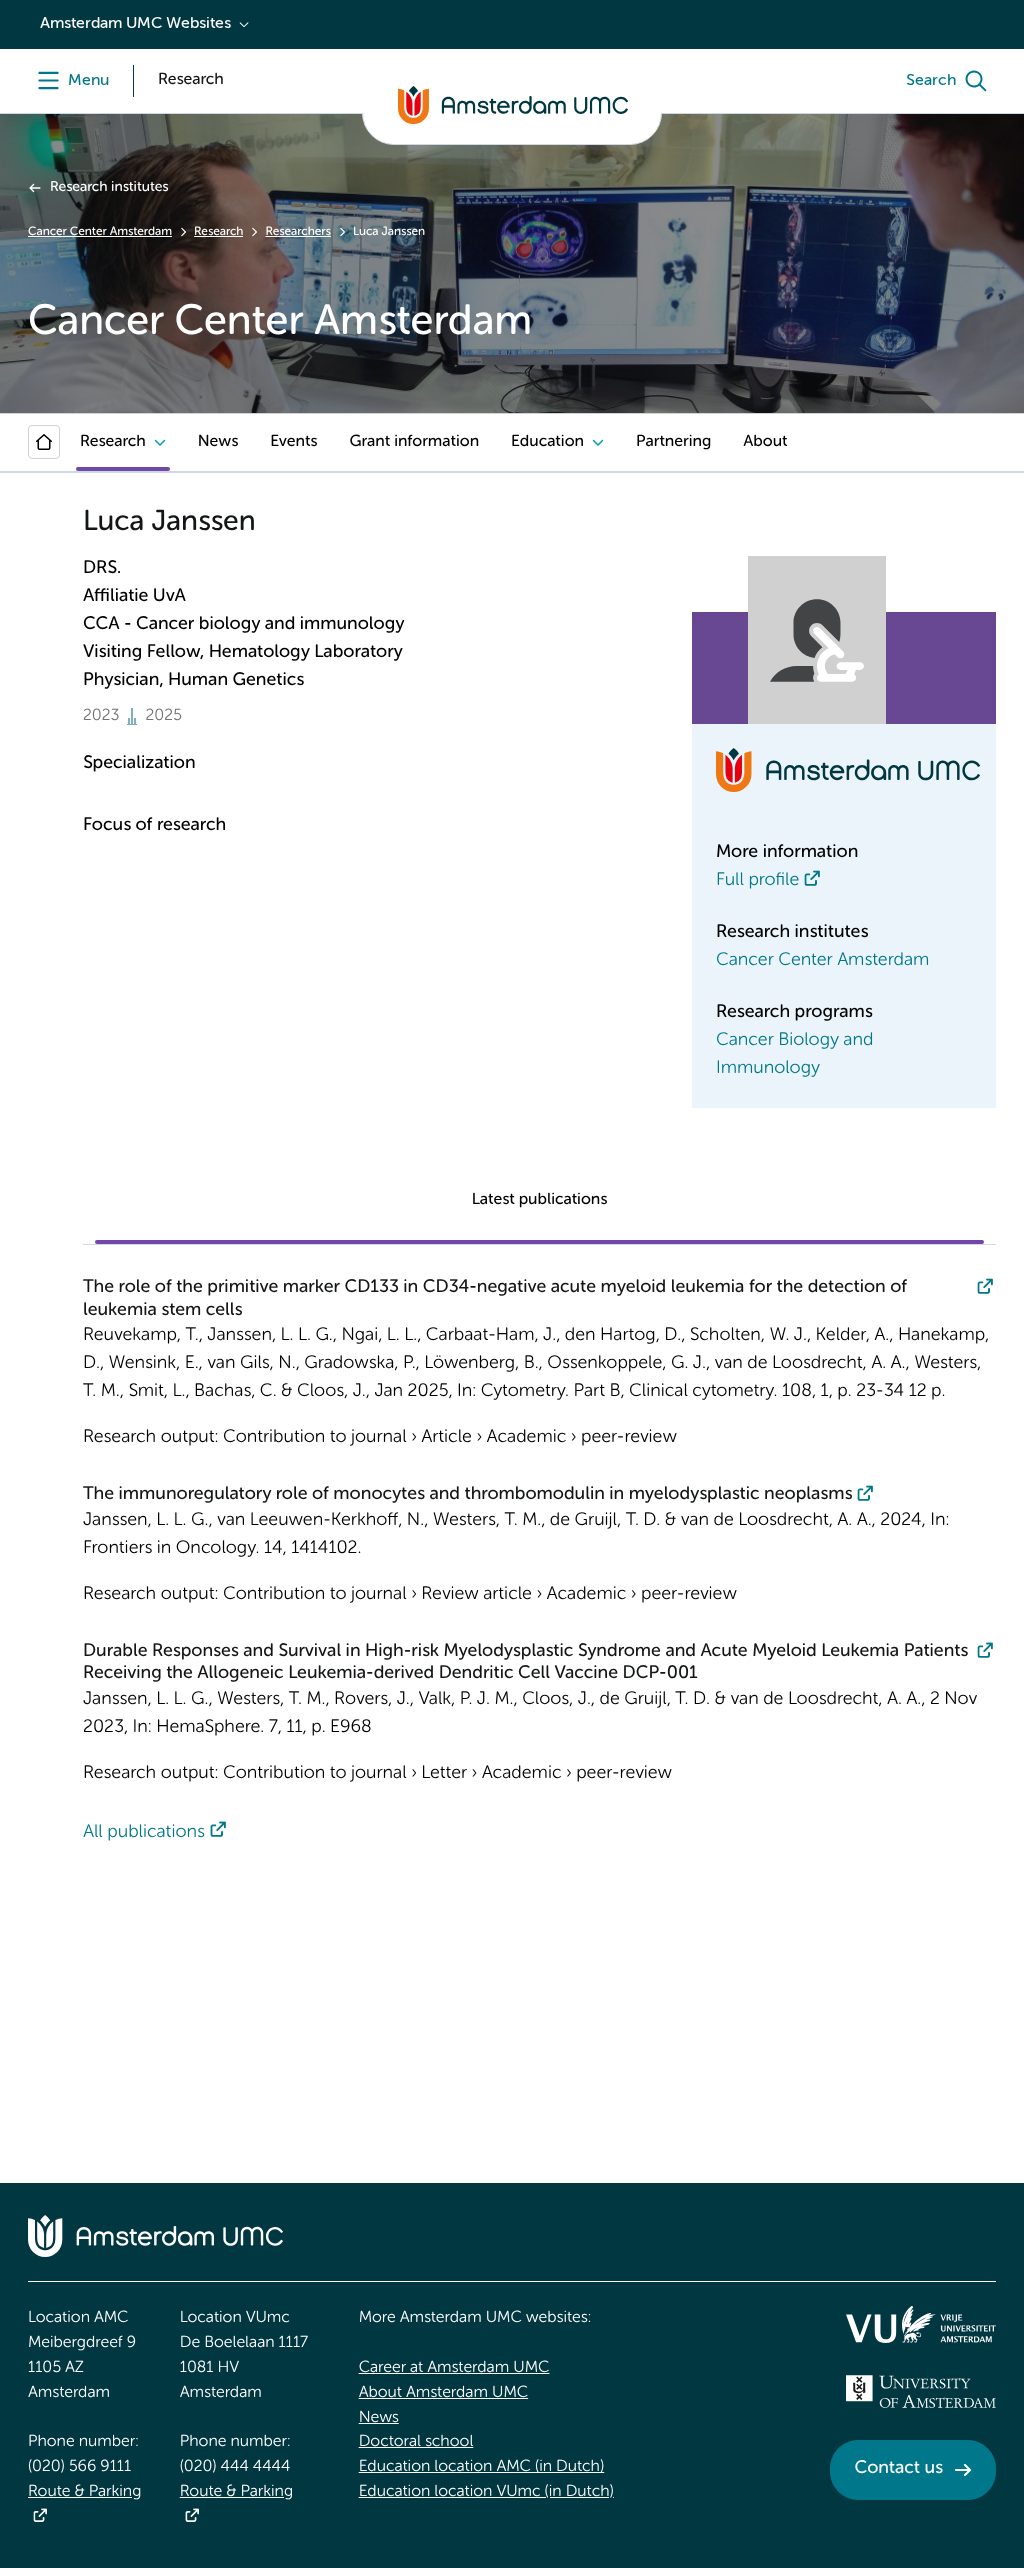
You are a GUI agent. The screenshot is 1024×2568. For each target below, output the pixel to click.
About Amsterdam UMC (443, 2393)
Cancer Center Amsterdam (100, 232)
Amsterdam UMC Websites (135, 24)
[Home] (44, 442)
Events (293, 442)
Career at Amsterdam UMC (454, 2368)
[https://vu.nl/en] (921, 2324)
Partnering (673, 442)
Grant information (414, 442)
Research (218, 232)
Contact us (899, 2469)
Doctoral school (416, 2442)
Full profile (757, 881)
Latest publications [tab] (540, 1200)
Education (547, 442)
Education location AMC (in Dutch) (482, 2467)
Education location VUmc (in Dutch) (486, 2492)
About (765, 442)
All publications (144, 1833)
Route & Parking (84, 2492)
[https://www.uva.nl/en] (921, 2392)
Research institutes (109, 188)
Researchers (297, 232)
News (218, 442)
